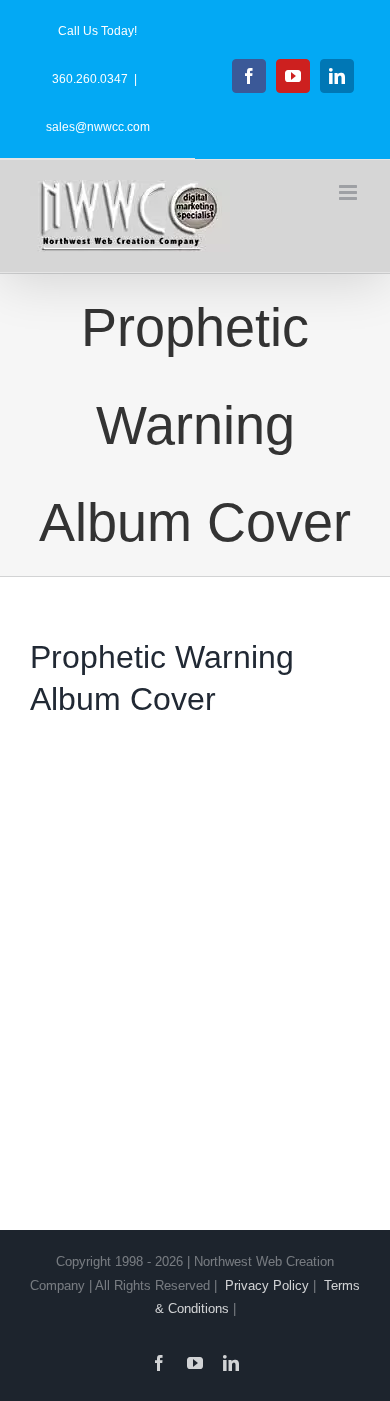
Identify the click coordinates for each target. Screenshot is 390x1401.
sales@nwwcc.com (98, 127)
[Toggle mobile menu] (349, 192)
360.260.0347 (90, 79)
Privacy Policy (267, 1285)
